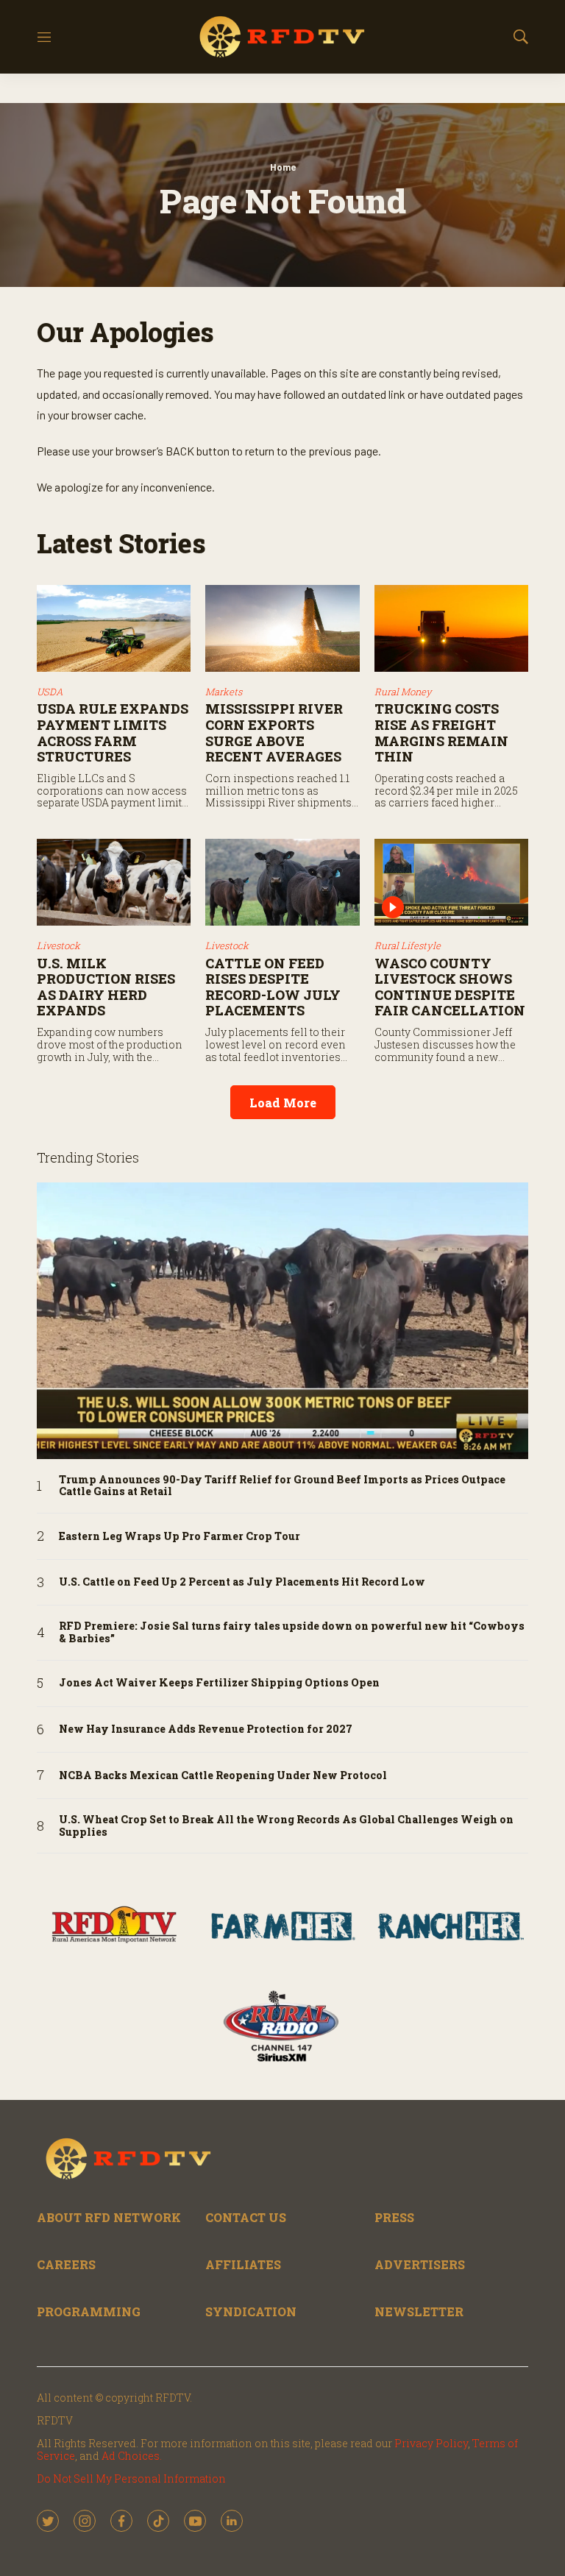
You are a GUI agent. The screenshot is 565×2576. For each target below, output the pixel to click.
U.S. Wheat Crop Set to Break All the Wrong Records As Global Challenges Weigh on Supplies (286, 1826)
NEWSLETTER (419, 2311)
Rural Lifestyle (408, 945)
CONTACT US (246, 2217)
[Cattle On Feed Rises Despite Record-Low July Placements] (282, 882)
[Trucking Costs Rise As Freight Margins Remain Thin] (451, 628)
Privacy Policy (431, 2443)
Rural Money (403, 692)
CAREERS (66, 2264)
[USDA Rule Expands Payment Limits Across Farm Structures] (114, 628)
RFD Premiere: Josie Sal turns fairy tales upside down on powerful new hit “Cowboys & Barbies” (292, 1633)
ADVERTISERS (420, 2264)
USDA (50, 692)
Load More (283, 1103)
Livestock (58, 945)
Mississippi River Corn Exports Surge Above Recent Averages (274, 732)
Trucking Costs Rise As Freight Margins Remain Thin (441, 732)
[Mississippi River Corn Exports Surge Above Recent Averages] (282, 628)
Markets (224, 692)
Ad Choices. (132, 2456)
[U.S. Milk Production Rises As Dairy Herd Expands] (114, 882)
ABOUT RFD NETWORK (109, 2217)
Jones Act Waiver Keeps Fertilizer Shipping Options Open (219, 1683)
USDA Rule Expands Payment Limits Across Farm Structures (113, 732)
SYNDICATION (251, 2311)
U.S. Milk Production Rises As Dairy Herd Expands (106, 987)
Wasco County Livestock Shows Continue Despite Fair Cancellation (450, 987)
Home (283, 167)
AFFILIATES (243, 2264)
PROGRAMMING (89, 2311)
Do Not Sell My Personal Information (131, 2479)
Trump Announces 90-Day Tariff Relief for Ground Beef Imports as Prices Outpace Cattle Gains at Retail (282, 1486)
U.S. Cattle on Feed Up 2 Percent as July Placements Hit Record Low (242, 1582)
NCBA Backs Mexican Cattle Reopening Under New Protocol (223, 1776)
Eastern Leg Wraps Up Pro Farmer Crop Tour (180, 1537)
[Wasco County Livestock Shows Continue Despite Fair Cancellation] (451, 882)
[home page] (282, 37)
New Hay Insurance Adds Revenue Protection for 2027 (206, 1729)
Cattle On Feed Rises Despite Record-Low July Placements (273, 987)
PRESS (394, 2217)
